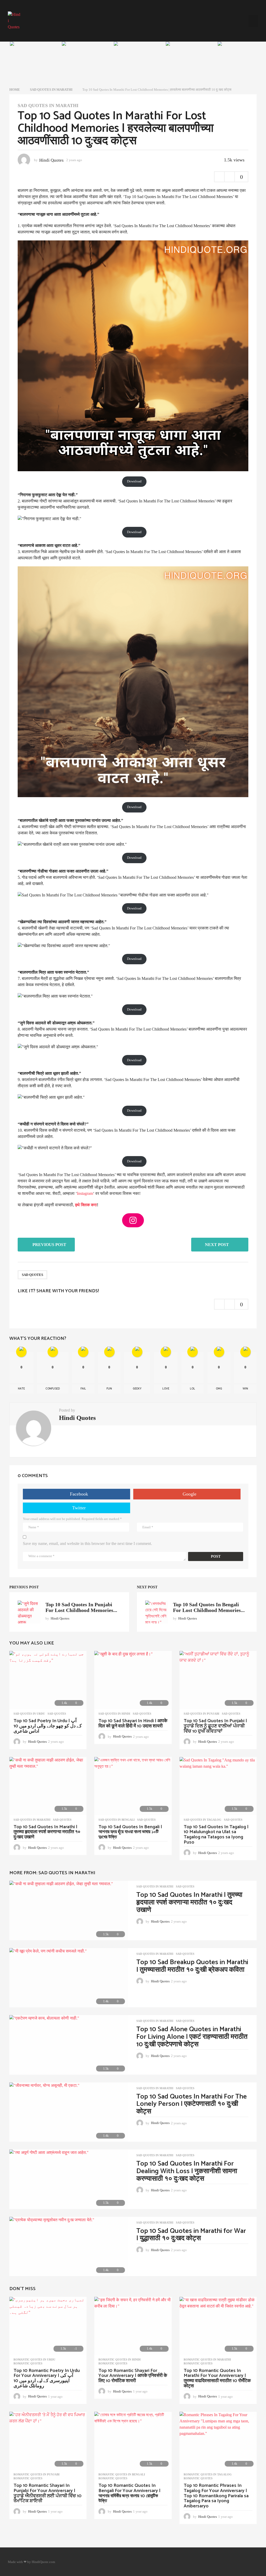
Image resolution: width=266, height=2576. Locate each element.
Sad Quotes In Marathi (48, 106)
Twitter (79, 1508)
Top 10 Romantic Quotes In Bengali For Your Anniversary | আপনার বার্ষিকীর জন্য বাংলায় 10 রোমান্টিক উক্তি (129, 2493)
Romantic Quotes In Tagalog (208, 2474)
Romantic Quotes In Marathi (207, 2359)
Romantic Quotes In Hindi (119, 2359)
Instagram (85, 1193)
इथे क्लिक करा (86, 1205)
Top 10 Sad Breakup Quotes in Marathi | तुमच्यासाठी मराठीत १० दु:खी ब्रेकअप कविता (192, 1966)
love (166, 1389)
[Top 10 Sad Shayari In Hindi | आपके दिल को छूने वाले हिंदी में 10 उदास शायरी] (133, 1680)
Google (189, 1494)
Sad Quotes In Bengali (117, 1820)
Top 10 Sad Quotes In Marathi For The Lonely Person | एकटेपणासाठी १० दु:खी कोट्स (192, 2104)
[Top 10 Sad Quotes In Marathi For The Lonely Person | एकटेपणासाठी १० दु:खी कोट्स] (69, 2112)
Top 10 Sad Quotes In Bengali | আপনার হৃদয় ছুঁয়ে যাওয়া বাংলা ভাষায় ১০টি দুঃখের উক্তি (130, 1832)
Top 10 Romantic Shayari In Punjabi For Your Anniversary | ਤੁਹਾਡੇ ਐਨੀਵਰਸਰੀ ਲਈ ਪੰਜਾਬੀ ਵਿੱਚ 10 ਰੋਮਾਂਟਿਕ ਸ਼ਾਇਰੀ (48, 2493)
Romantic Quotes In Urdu (34, 2359)
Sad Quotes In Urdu (29, 1714)
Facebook (79, 1494)
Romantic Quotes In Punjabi (36, 2474)
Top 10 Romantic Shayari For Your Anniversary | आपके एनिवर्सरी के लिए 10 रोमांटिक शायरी (133, 2376)
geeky (137, 1389)
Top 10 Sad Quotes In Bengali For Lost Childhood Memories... (209, 1607)
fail (83, 1389)
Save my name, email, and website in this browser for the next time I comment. (87, 1543)
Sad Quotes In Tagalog (202, 1820)
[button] (253, 21)
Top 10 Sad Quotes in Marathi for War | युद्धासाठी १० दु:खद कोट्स (191, 2235)
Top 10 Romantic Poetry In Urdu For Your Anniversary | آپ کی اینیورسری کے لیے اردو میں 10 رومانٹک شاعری (47, 2378)
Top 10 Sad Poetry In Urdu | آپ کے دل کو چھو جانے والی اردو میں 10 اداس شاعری (48, 1726)
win (245, 1389)
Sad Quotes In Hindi (114, 1714)
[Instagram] (133, 1220)
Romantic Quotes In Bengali (122, 2474)
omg (219, 1389)
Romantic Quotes (28, 2363)
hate (21, 1389)
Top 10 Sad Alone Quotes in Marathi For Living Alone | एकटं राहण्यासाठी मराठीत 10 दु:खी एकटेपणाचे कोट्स (192, 2037)
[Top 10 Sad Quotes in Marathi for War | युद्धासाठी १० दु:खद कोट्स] (69, 2246)
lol (192, 1389)
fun (109, 1389)
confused (53, 1389)
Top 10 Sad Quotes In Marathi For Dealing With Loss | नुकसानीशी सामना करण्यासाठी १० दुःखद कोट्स (187, 2171)
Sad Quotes (32, 1275)
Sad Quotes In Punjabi (201, 1714)
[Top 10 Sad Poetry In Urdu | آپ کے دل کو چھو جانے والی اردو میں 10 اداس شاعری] (48, 1680)
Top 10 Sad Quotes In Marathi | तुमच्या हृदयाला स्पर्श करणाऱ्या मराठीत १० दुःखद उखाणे (47, 1832)
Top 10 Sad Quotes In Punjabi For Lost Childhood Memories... (81, 1607)
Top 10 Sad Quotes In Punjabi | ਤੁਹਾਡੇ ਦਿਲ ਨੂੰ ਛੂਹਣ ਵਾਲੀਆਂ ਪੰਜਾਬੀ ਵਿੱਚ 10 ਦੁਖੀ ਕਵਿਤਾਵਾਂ (215, 1726)
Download (134, 481)
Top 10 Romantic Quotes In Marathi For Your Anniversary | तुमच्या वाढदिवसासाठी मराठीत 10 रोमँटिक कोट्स (217, 2378)
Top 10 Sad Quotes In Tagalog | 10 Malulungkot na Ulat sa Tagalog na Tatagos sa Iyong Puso (216, 1835)
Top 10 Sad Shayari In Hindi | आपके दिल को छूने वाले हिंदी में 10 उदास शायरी (133, 1723)
